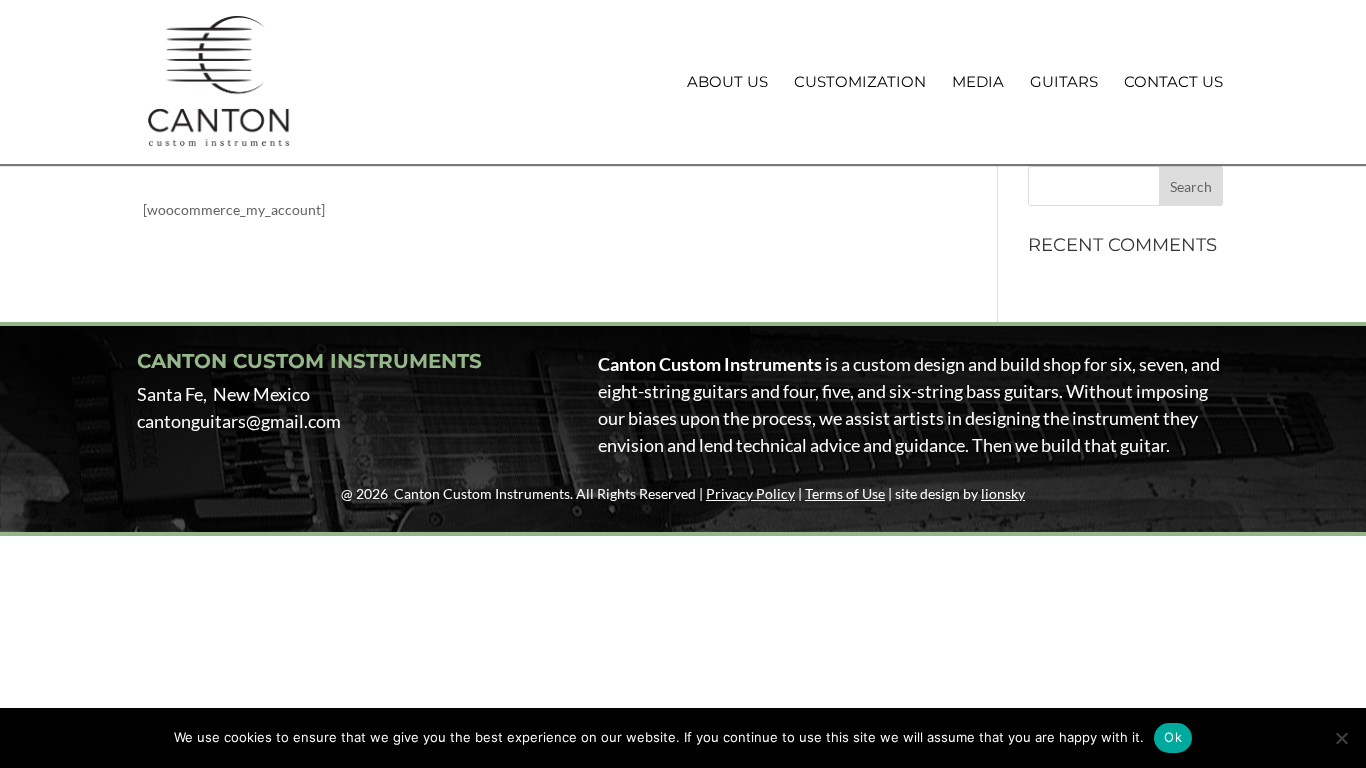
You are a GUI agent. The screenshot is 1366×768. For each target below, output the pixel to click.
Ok (1173, 737)
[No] (1341, 738)
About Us (727, 83)
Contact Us (1173, 83)
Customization (860, 83)
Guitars (1064, 83)
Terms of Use (845, 493)
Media (978, 83)
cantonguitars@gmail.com (239, 421)
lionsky (1003, 493)
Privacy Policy (750, 493)
